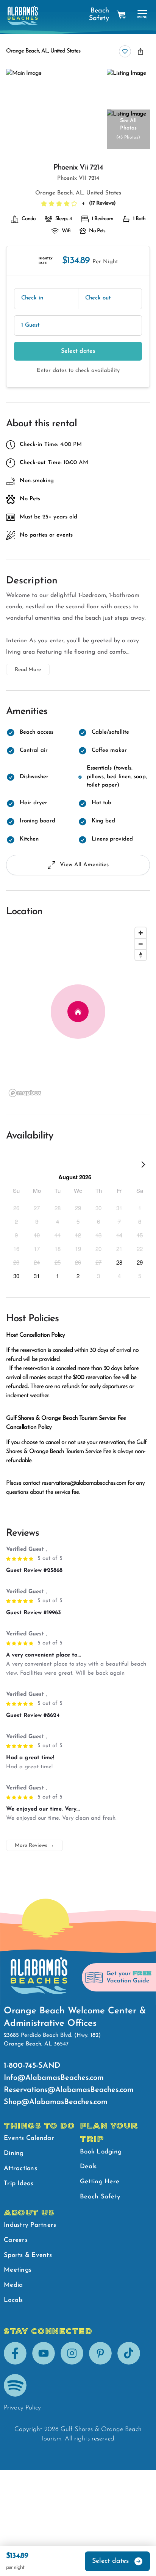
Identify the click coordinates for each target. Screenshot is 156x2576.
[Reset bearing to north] (141, 955)
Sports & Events (28, 2255)
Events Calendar (29, 2138)
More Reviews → (34, 1846)
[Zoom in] (141, 933)
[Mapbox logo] (25, 1093)
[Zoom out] (141, 944)
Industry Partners (30, 2225)
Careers (16, 2240)
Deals (88, 2166)
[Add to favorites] (125, 51)
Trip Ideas (19, 2183)
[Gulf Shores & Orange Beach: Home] (23, 15)
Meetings (18, 2270)
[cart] (121, 15)
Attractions (20, 2168)
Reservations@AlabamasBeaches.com (69, 2090)
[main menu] (143, 15)
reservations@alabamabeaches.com (84, 1483)
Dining (14, 2153)
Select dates (78, 351)
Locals (13, 2300)
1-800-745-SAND (32, 2066)
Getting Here (100, 2182)
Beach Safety (99, 15)
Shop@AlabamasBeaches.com (56, 2102)
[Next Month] (143, 1166)
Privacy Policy (22, 2408)
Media (13, 2285)
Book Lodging (101, 2152)
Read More (28, 670)
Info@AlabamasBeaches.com (54, 2078)
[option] (16, 1208)
